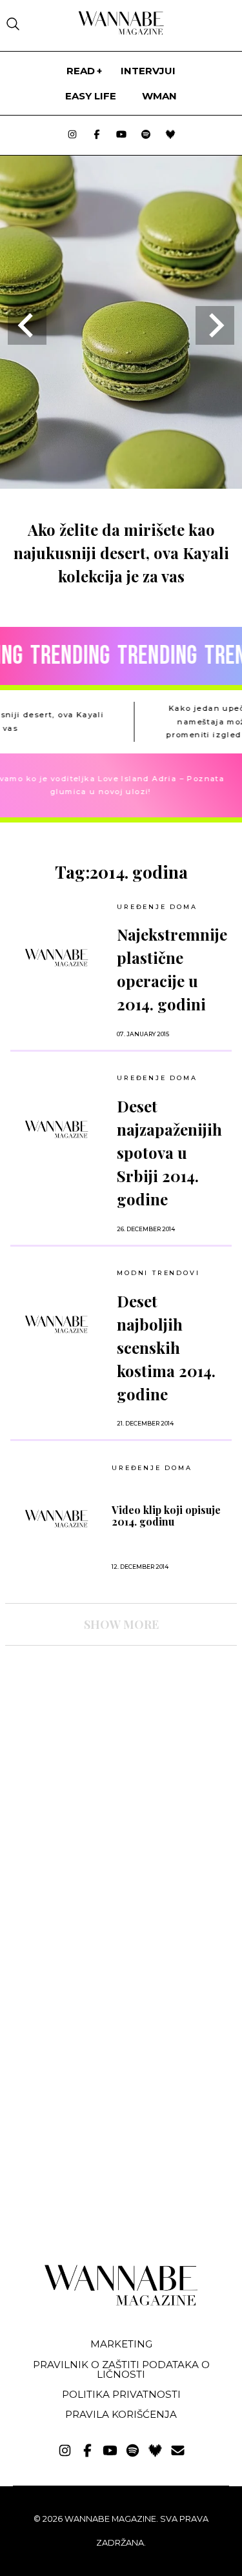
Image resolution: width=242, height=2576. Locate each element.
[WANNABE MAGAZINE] (121, 2303)
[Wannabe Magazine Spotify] (146, 135)
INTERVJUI (148, 71)
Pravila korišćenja (121, 2414)
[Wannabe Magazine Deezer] (170, 135)
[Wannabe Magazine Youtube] (121, 135)
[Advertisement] (102, 1768)
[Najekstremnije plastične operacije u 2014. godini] (56, 957)
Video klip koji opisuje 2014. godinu (166, 1516)
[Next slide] (215, 325)
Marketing (121, 2344)
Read (81, 71)
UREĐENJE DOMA (157, 907)
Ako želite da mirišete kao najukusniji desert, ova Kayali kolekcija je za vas (121, 553)
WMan (159, 96)
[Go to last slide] (27, 325)
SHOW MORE (121, 1624)
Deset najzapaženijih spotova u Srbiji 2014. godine (169, 1152)
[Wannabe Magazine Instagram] (72, 135)
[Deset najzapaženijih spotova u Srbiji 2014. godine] (56, 1129)
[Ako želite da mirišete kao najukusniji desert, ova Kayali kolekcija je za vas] (121, 485)
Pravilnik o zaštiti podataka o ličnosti (121, 2369)
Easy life (91, 96)
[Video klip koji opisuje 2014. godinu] (56, 1518)
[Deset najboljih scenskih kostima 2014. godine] (56, 1324)
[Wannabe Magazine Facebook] (97, 135)
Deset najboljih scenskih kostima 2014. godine (166, 1347)
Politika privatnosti (121, 2394)
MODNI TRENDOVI (158, 1273)
